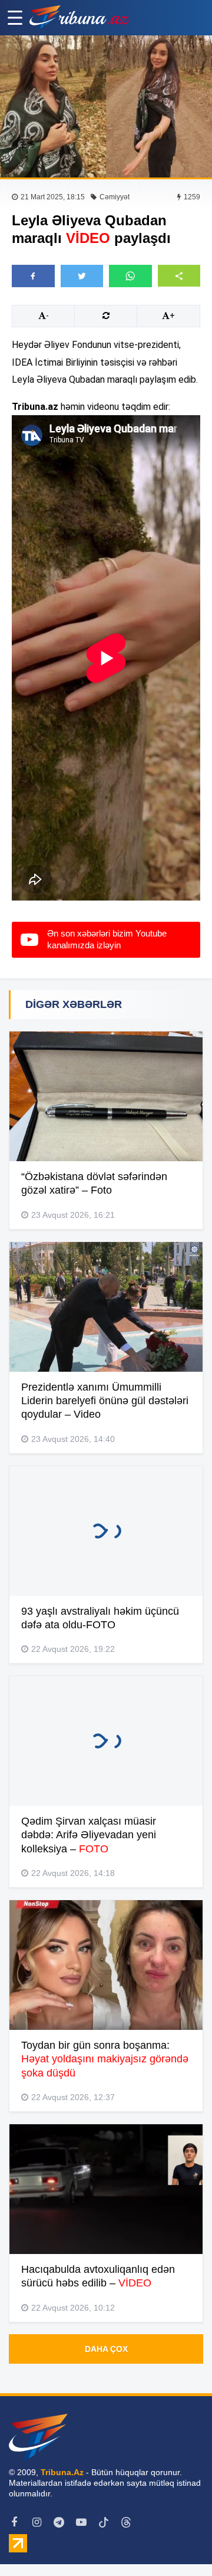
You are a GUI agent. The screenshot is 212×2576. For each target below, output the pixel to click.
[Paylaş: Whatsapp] (130, 276)
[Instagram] (37, 2522)
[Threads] (126, 2522)
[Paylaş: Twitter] (82, 276)
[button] (179, 276)
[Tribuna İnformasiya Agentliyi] (79, 18)
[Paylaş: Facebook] (33, 276)
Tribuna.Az (62, 2472)
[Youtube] (81, 2522)
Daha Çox (106, 2349)
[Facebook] (14, 2522)
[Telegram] (59, 2522)
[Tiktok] (104, 2522)
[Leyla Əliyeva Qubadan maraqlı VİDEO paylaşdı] (106, 106)
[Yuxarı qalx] (179, 2543)
